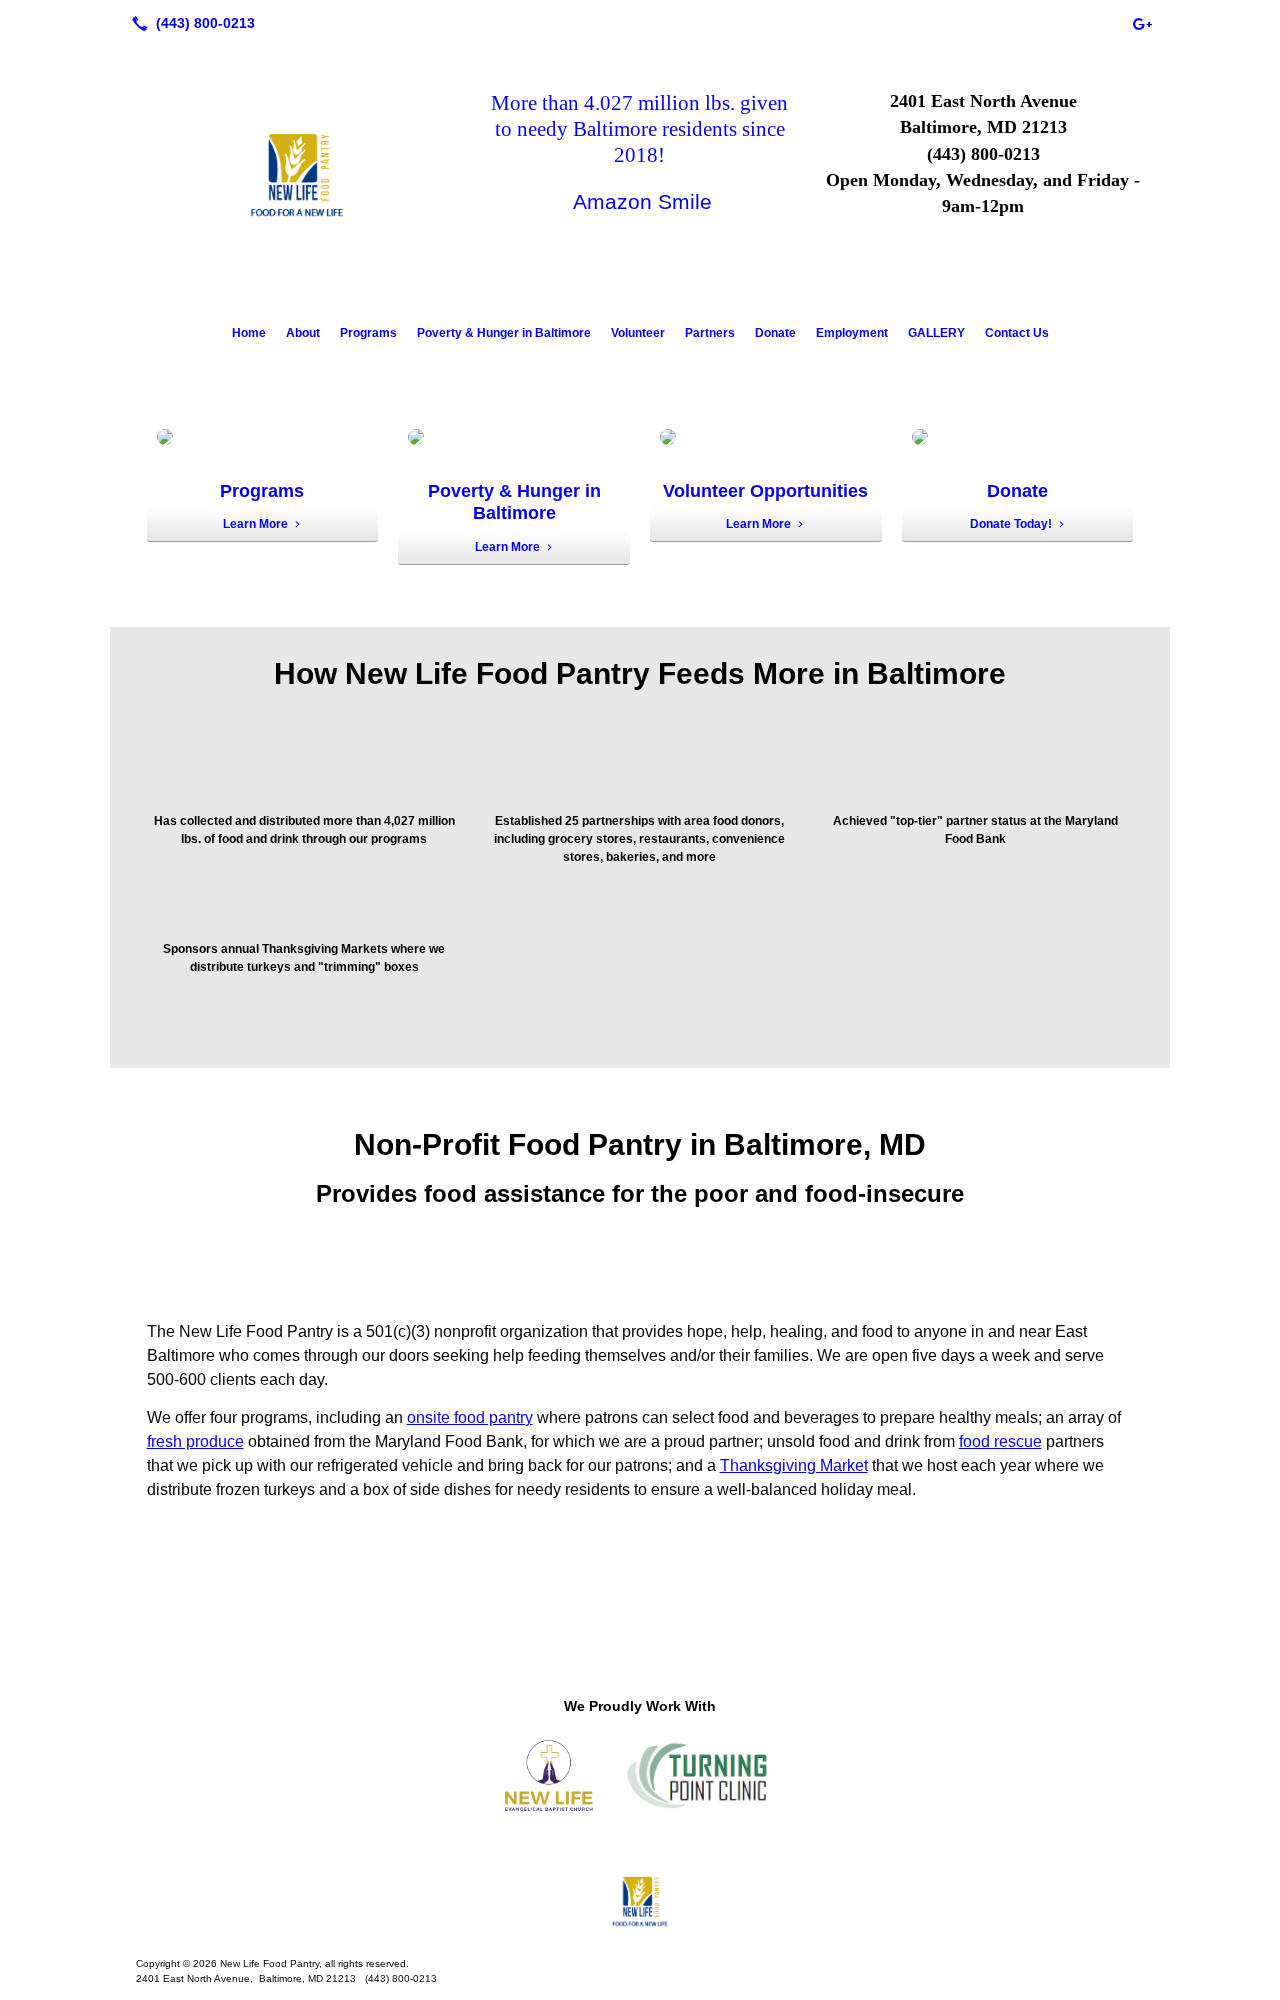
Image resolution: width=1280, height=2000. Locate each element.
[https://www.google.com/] (1142, 23)
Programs (368, 333)
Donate (775, 333)
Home (249, 333)
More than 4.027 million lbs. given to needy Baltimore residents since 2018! (639, 129)
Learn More (255, 524)
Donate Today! (1011, 524)
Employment (852, 333)
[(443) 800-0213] (189, 23)
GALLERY (936, 333)
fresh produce (195, 1441)
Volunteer (638, 333)
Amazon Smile (642, 201)
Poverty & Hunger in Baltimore (504, 333)
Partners (710, 333)
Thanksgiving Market (794, 1465)
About (303, 333)
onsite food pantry (470, 1417)
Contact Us (1017, 333)
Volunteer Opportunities (765, 491)
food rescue (1000, 1441)
